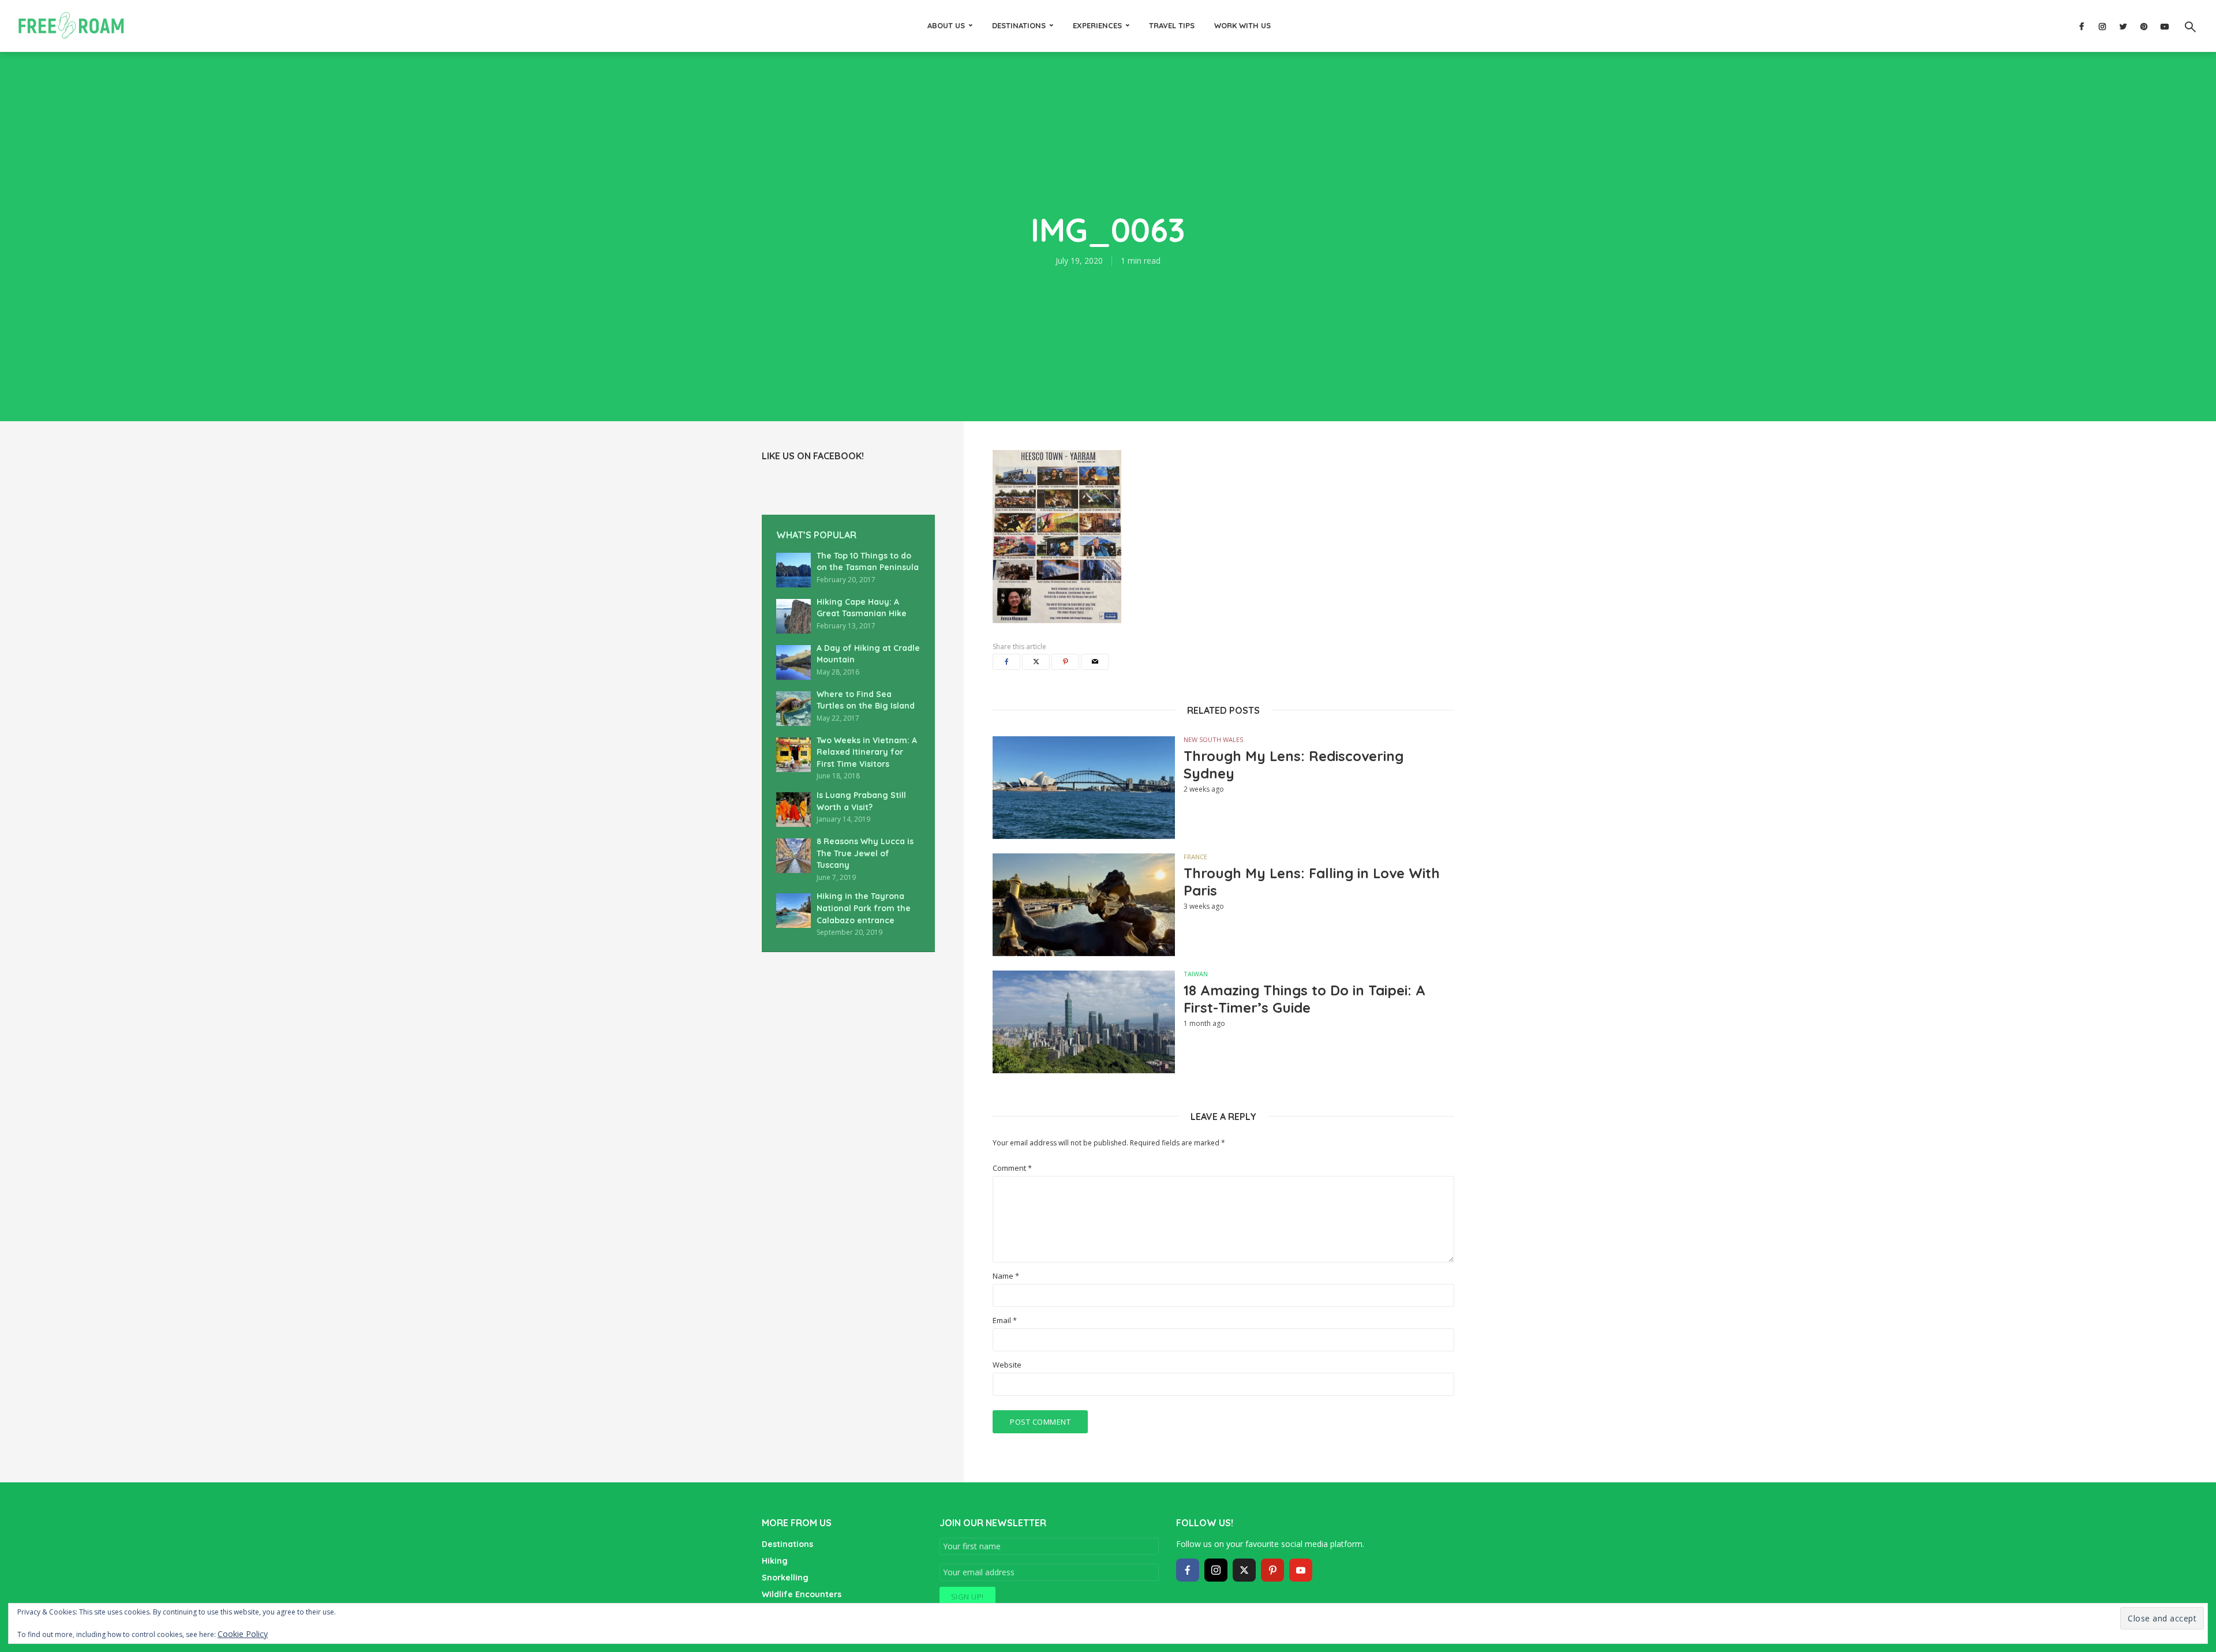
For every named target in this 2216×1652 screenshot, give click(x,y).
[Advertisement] (819, 1063)
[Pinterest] (1272, 1570)
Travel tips (1172, 25)
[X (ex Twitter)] (1244, 1570)
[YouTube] (1301, 1570)
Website (1007, 1365)
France (1195, 857)
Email (1005, 1321)
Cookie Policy (243, 1634)
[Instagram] (1216, 1570)
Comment (1012, 1168)
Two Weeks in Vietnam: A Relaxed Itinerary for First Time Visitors (867, 752)
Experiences (1097, 25)
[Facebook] (1188, 1570)
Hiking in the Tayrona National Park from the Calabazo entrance (864, 908)
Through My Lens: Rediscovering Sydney (1294, 765)
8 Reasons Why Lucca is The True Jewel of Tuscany (865, 853)
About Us (946, 25)
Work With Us (1242, 25)
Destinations (1019, 25)
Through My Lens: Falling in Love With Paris (1312, 882)
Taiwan (1196, 974)
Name (1006, 1276)
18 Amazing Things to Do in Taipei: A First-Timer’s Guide (1304, 999)
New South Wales (1213, 739)
